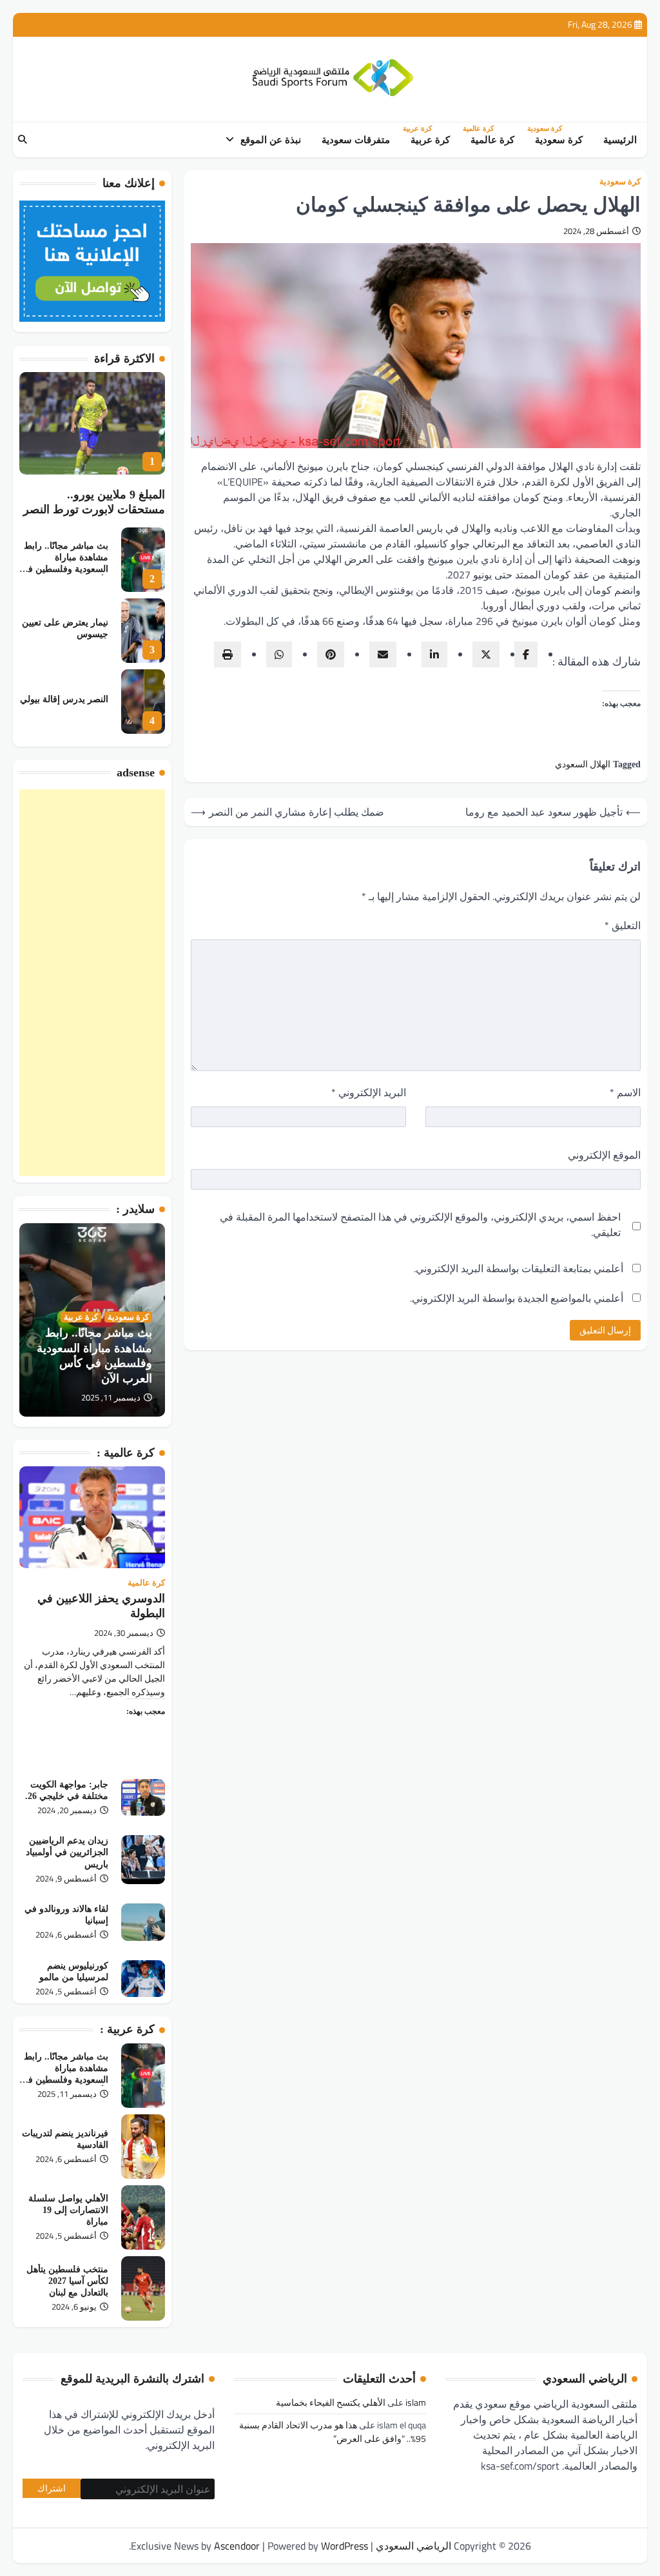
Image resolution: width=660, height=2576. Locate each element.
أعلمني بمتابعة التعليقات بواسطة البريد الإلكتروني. (519, 1268)
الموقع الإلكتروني (604, 1155)
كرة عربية (428, 139)
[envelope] (383, 654)
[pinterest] (331, 654)
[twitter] (486, 654)
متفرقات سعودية (356, 140)
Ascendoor (237, 2546)
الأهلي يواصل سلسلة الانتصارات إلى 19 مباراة (68, 2210)
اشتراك (52, 2488)
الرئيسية (620, 140)
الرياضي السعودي (413, 2546)
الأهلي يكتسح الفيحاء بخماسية (331, 2402)
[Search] (23, 140)
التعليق (623, 925)
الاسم (625, 1092)
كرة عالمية (490, 139)
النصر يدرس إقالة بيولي (64, 699)
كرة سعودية (556, 139)
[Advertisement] (92, 983)
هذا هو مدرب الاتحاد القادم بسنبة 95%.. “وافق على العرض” (333, 2432)
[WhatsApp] (279, 654)
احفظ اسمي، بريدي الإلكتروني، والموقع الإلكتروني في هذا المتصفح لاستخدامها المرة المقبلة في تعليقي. (420, 1224)
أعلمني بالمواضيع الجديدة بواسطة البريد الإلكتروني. (517, 1298)
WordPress (345, 2546)
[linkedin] (434, 654)
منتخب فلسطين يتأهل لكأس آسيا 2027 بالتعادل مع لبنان (67, 2281)
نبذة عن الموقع (271, 140)
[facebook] (526, 654)
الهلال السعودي (583, 764)
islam (416, 2402)
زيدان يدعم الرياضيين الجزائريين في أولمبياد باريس (67, 1852)
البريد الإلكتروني (369, 1092)
